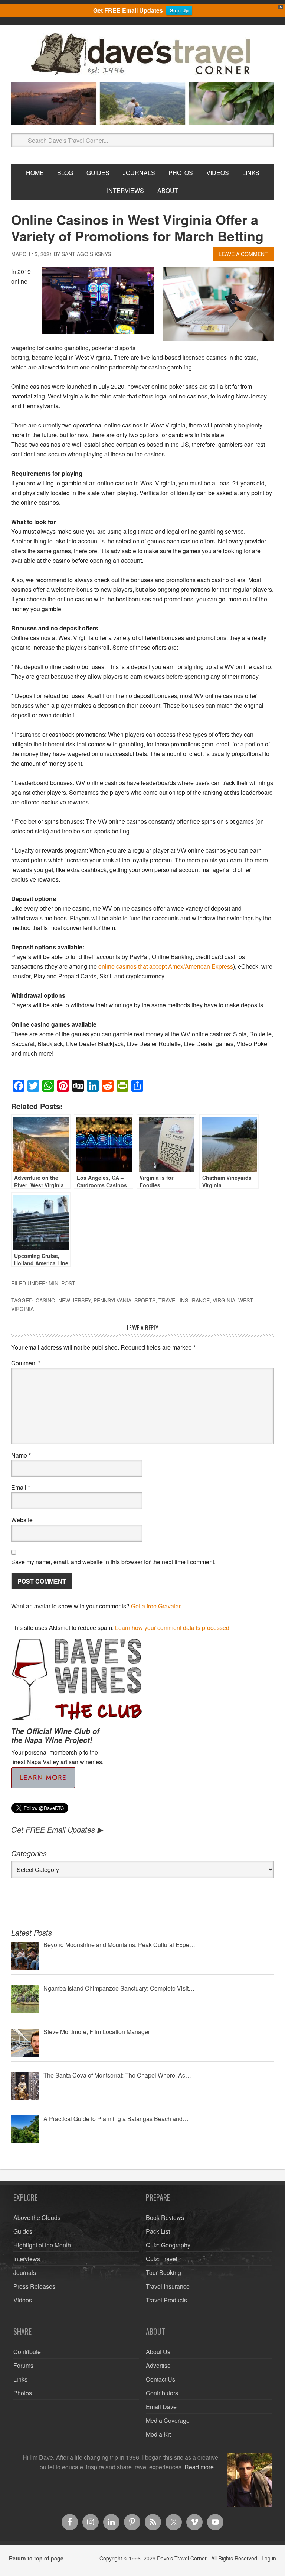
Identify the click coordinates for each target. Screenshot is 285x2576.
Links (20, 2379)
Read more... (201, 2467)
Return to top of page (36, 2558)
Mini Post (62, 1283)
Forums (23, 2365)
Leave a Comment (243, 254)
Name (21, 1455)
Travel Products (166, 2300)
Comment (26, 1363)
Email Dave (161, 2407)
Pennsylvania (112, 1300)
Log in (269, 2558)
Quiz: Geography (168, 2245)
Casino (45, 1300)
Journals (25, 2272)
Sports (145, 1300)
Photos (23, 2393)
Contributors (162, 2393)
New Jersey (74, 1300)
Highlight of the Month (42, 2245)
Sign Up (179, 10)
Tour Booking (163, 2272)
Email (21, 1487)
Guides (23, 2231)
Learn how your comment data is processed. (173, 1628)
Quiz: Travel (162, 2259)
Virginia (224, 1300)
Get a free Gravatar (156, 1606)
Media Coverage (168, 2420)
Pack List (158, 2231)
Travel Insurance (184, 1300)
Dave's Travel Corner (142, 55)
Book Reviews (165, 2217)
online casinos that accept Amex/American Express (166, 966)
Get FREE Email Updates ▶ (57, 1829)
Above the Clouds (37, 2217)
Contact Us (160, 2379)
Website (22, 1520)
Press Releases (34, 2286)
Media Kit (158, 2434)
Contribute (27, 2352)
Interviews (27, 2259)
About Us (158, 2352)
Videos (23, 2300)
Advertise (158, 2365)
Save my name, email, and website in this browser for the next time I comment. (113, 1562)
